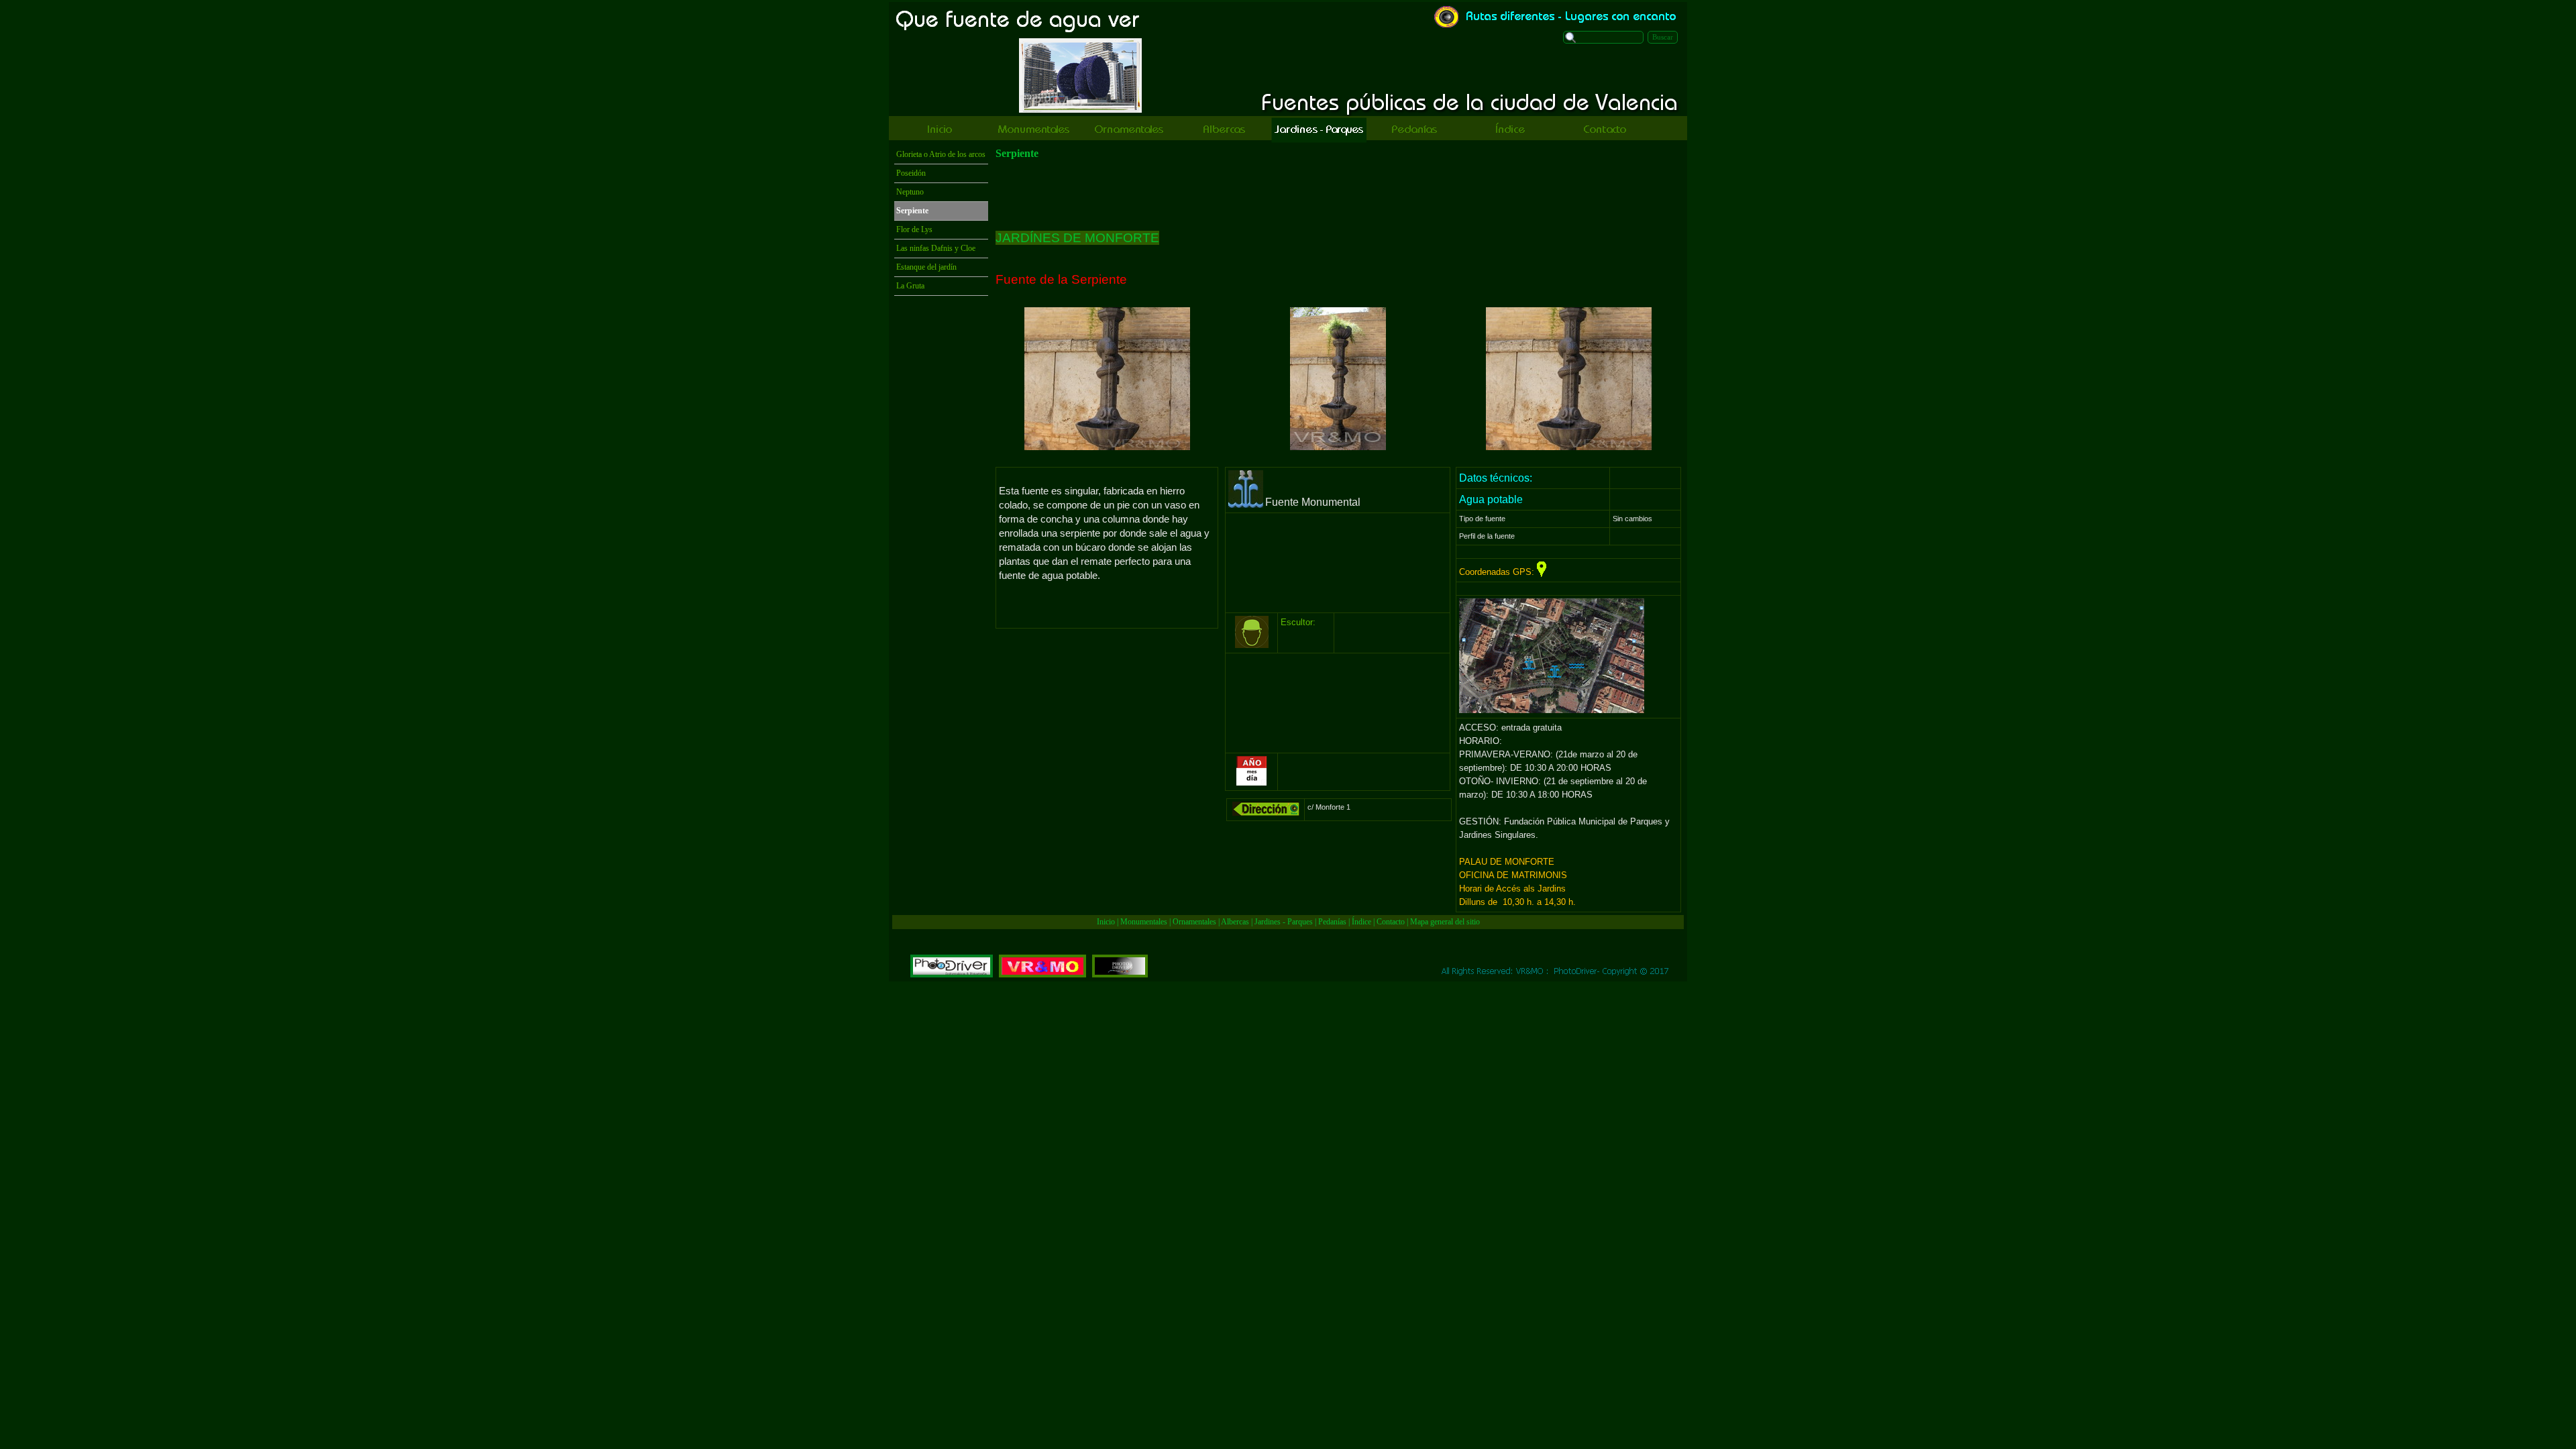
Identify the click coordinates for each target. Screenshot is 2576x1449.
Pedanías (1332, 922)
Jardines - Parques (1284, 922)
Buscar (1663, 37)
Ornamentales (1194, 922)
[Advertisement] (1338, 195)
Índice (1361, 922)
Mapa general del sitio (1445, 922)
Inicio (1106, 922)
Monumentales (1145, 922)
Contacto (1391, 922)
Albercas (1235, 922)
